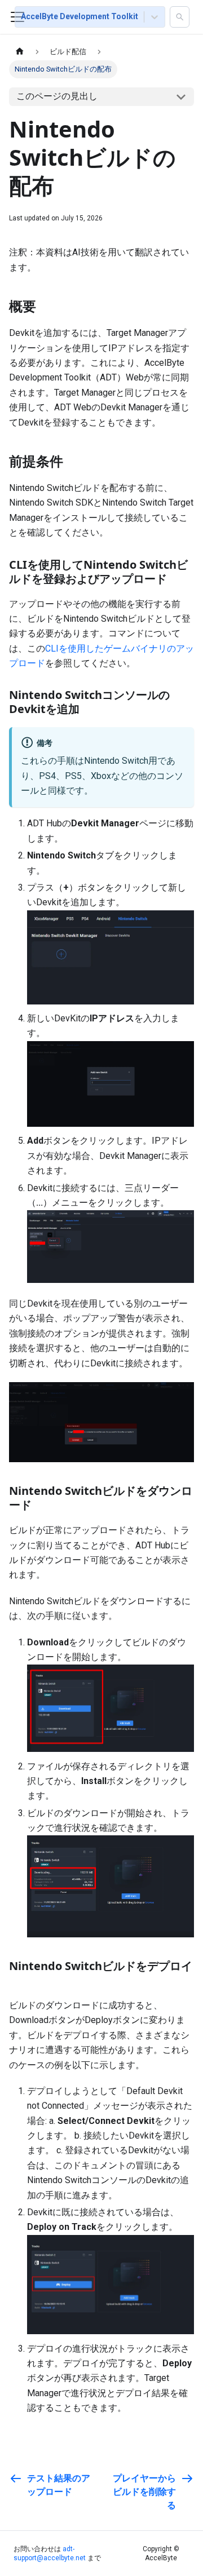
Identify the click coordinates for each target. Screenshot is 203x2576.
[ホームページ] (20, 52)
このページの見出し (57, 96)
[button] (180, 17)
